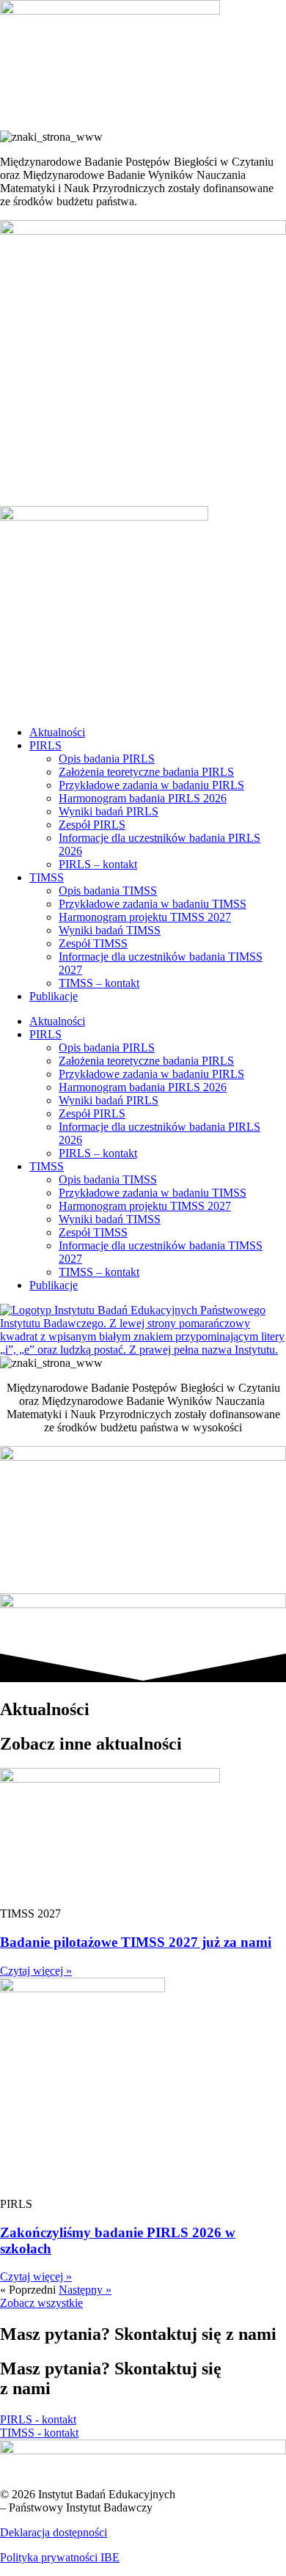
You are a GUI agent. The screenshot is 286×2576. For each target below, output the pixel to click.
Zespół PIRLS (92, 825)
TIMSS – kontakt (99, 983)
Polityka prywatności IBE (60, 2557)
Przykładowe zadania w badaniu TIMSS (153, 904)
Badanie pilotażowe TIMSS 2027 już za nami (136, 1942)
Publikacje (54, 996)
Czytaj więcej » (36, 1971)
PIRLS (45, 745)
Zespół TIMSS (93, 943)
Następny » (85, 2290)
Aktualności (57, 732)
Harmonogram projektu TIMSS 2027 (145, 917)
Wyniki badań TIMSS (110, 930)
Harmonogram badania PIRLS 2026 (143, 798)
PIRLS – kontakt (98, 864)
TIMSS (47, 877)
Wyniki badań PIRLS (109, 811)
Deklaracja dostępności (54, 2532)
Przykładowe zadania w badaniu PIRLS (151, 785)
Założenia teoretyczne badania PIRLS (146, 772)
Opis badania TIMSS (108, 891)
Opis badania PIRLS (107, 759)
